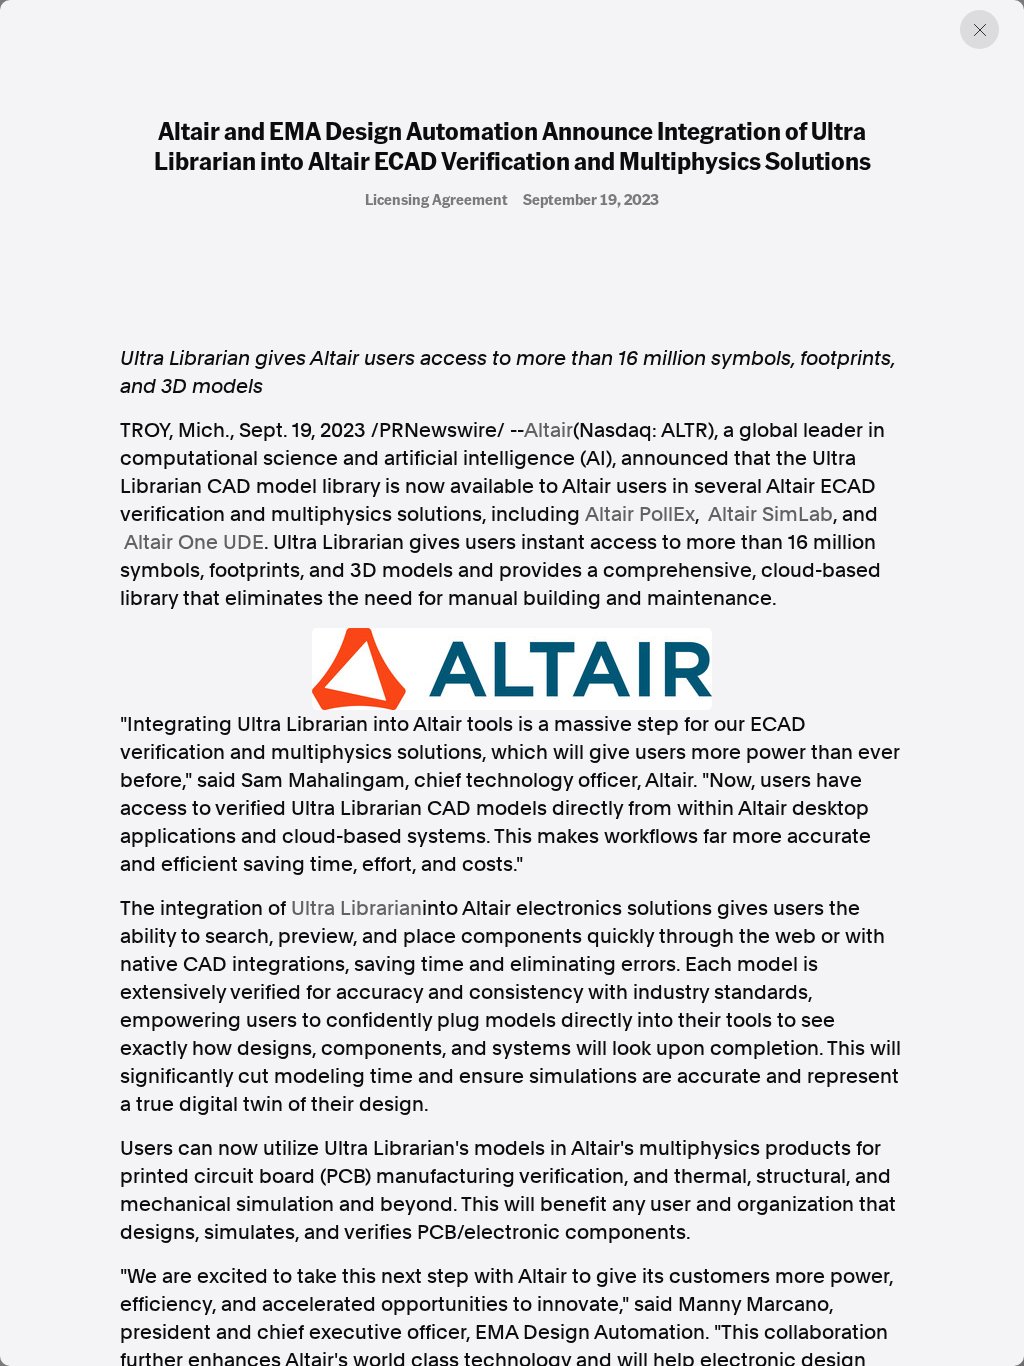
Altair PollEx (640, 514)
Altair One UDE (194, 542)
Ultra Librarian (356, 908)
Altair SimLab (770, 514)
